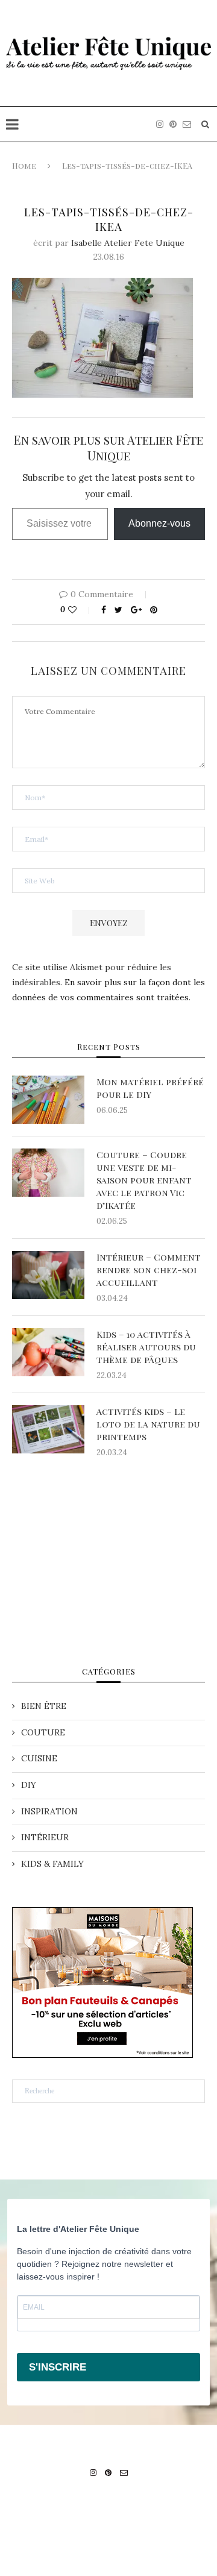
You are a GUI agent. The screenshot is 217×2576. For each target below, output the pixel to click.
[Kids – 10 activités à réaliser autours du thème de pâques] (48, 1352)
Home (24, 165)
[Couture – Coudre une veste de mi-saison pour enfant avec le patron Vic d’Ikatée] (48, 1173)
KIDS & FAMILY (52, 1864)
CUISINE (39, 1758)
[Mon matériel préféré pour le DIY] (48, 1100)
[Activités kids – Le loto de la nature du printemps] (48, 1429)
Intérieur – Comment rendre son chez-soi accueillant (149, 1270)
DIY (29, 1785)
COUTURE (43, 1732)
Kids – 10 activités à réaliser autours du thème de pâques (146, 1347)
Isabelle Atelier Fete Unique (128, 243)
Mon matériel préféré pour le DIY (150, 1088)
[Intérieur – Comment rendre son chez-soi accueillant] (48, 1275)
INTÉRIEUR (45, 1837)
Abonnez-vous (159, 523)
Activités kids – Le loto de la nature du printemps (148, 1424)
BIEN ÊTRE (44, 1706)
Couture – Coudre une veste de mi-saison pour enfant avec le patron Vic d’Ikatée (144, 1180)
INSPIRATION (49, 1811)
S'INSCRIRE (58, 2367)
